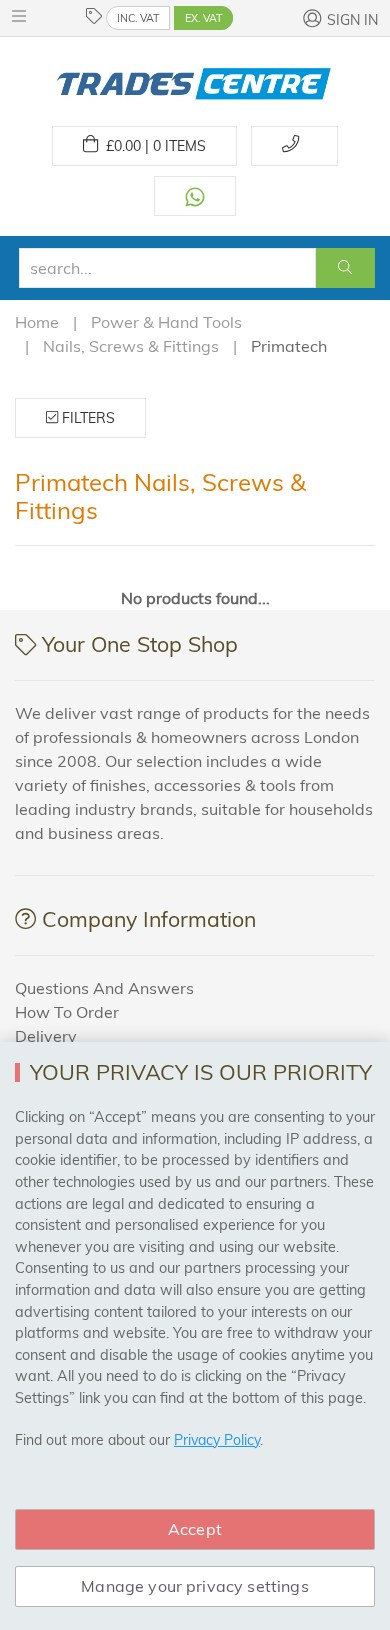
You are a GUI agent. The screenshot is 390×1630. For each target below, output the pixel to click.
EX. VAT (203, 18)
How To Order (67, 1012)
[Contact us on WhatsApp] (195, 196)
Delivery (46, 1036)
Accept (195, 1529)
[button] (24, 16)
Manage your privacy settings (194, 1586)
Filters (86, 418)
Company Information (149, 919)
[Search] (345, 268)
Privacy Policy (217, 1440)
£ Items (152, 146)
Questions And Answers (104, 988)
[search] (167, 268)
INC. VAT (138, 18)
